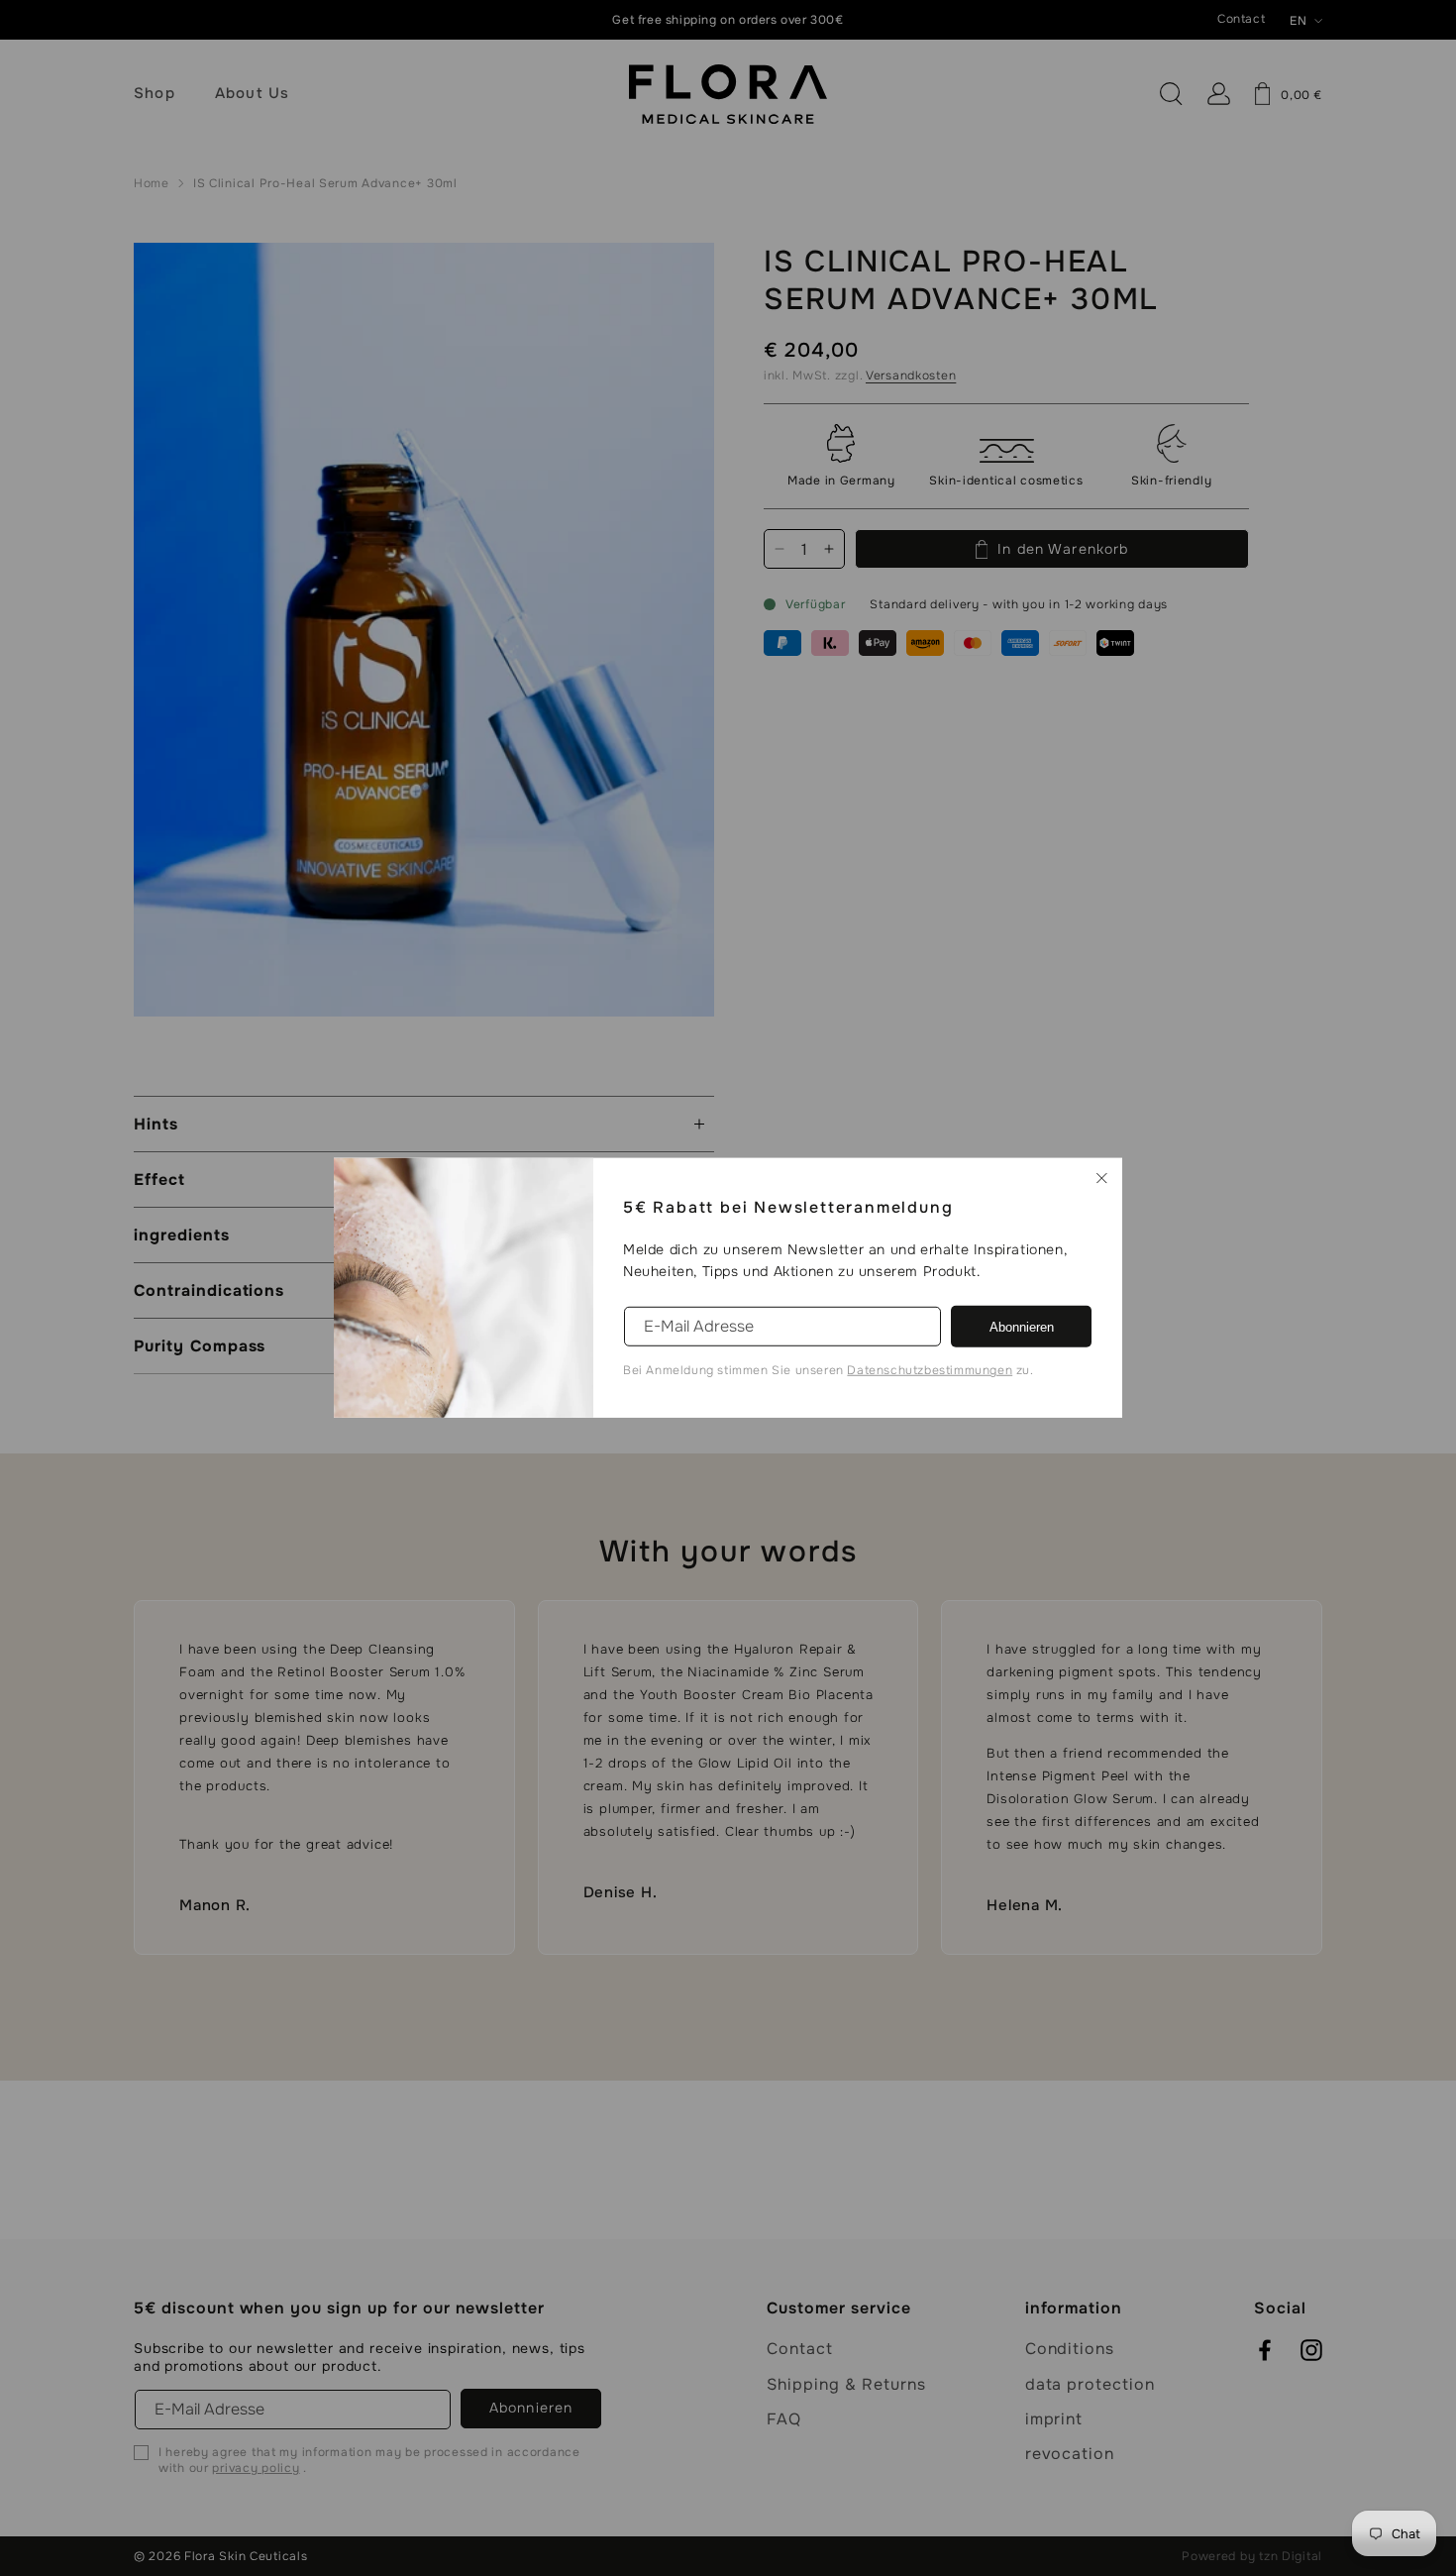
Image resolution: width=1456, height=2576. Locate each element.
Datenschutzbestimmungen (930, 1370)
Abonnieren (1022, 1327)
